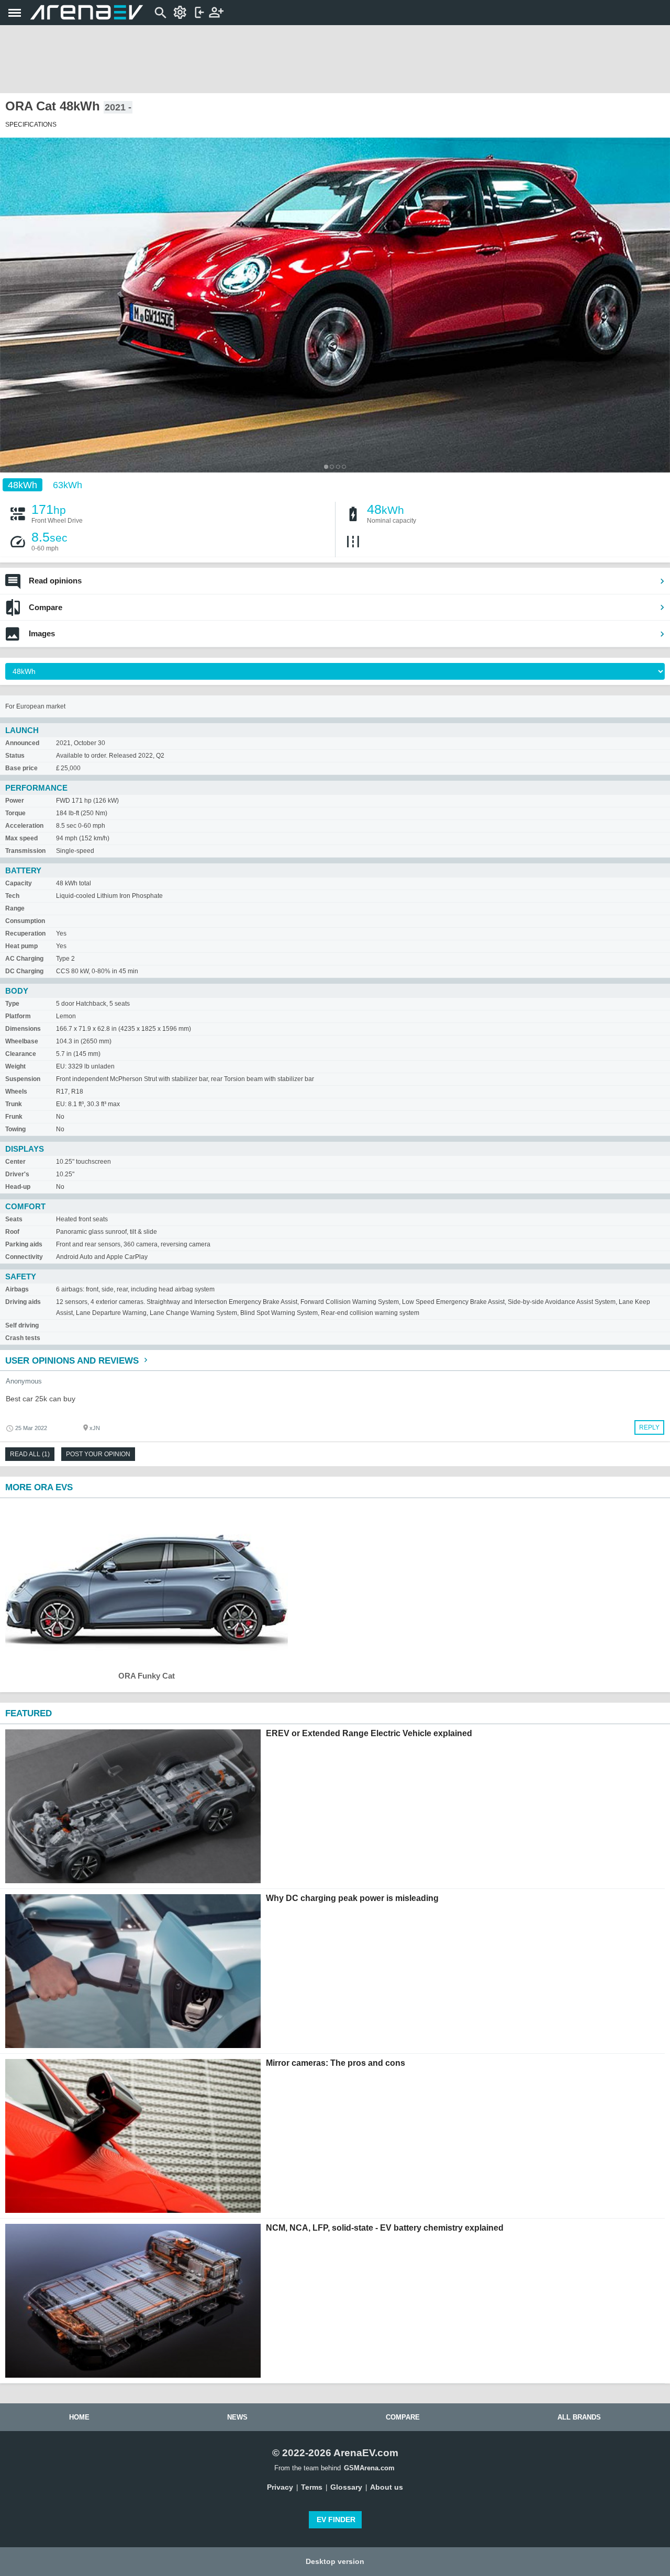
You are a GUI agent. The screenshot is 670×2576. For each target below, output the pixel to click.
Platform (18, 1016)
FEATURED (29, 1713)
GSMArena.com (369, 2468)
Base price (21, 768)
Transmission (25, 851)
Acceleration (24, 826)
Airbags (17, 1289)
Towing (15, 1129)
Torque (15, 813)
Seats (14, 1219)
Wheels (16, 1092)
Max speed (21, 838)
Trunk (14, 1104)
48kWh (23, 485)
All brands (579, 2417)
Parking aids (24, 1244)
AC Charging (24, 959)
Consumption (25, 921)
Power (15, 801)
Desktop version (335, 2561)
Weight (15, 1066)
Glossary (346, 2487)
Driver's (17, 1174)
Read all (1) (30, 1454)
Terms (312, 2487)
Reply (649, 1427)
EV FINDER (336, 2519)
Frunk (14, 1117)
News (237, 2417)
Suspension (23, 1079)
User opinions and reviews (73, 1361)
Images (42, 633)
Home (79, 2417)
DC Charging (24, 971)
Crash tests (23, 1338)
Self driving (22, 1325)
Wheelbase (22, 1041)
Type (12, 1004)
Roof (12, 1232)
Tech (12, 896)
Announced (22, 743)
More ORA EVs (39, 1487)
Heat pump (21, 946)
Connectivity (24, 1257)
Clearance (21, 1054)
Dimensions (23, 1029)
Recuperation (25, 933)
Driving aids (23, 1302)
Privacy (280, 2487)
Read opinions (55, 581)
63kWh (68, 485)
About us (387, 2487)
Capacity (19, 883)
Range (15, 908)
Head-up (18, 1187)
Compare (46, 607)
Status (15, 756)
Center (15, 1162)
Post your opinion (98, 1454)
